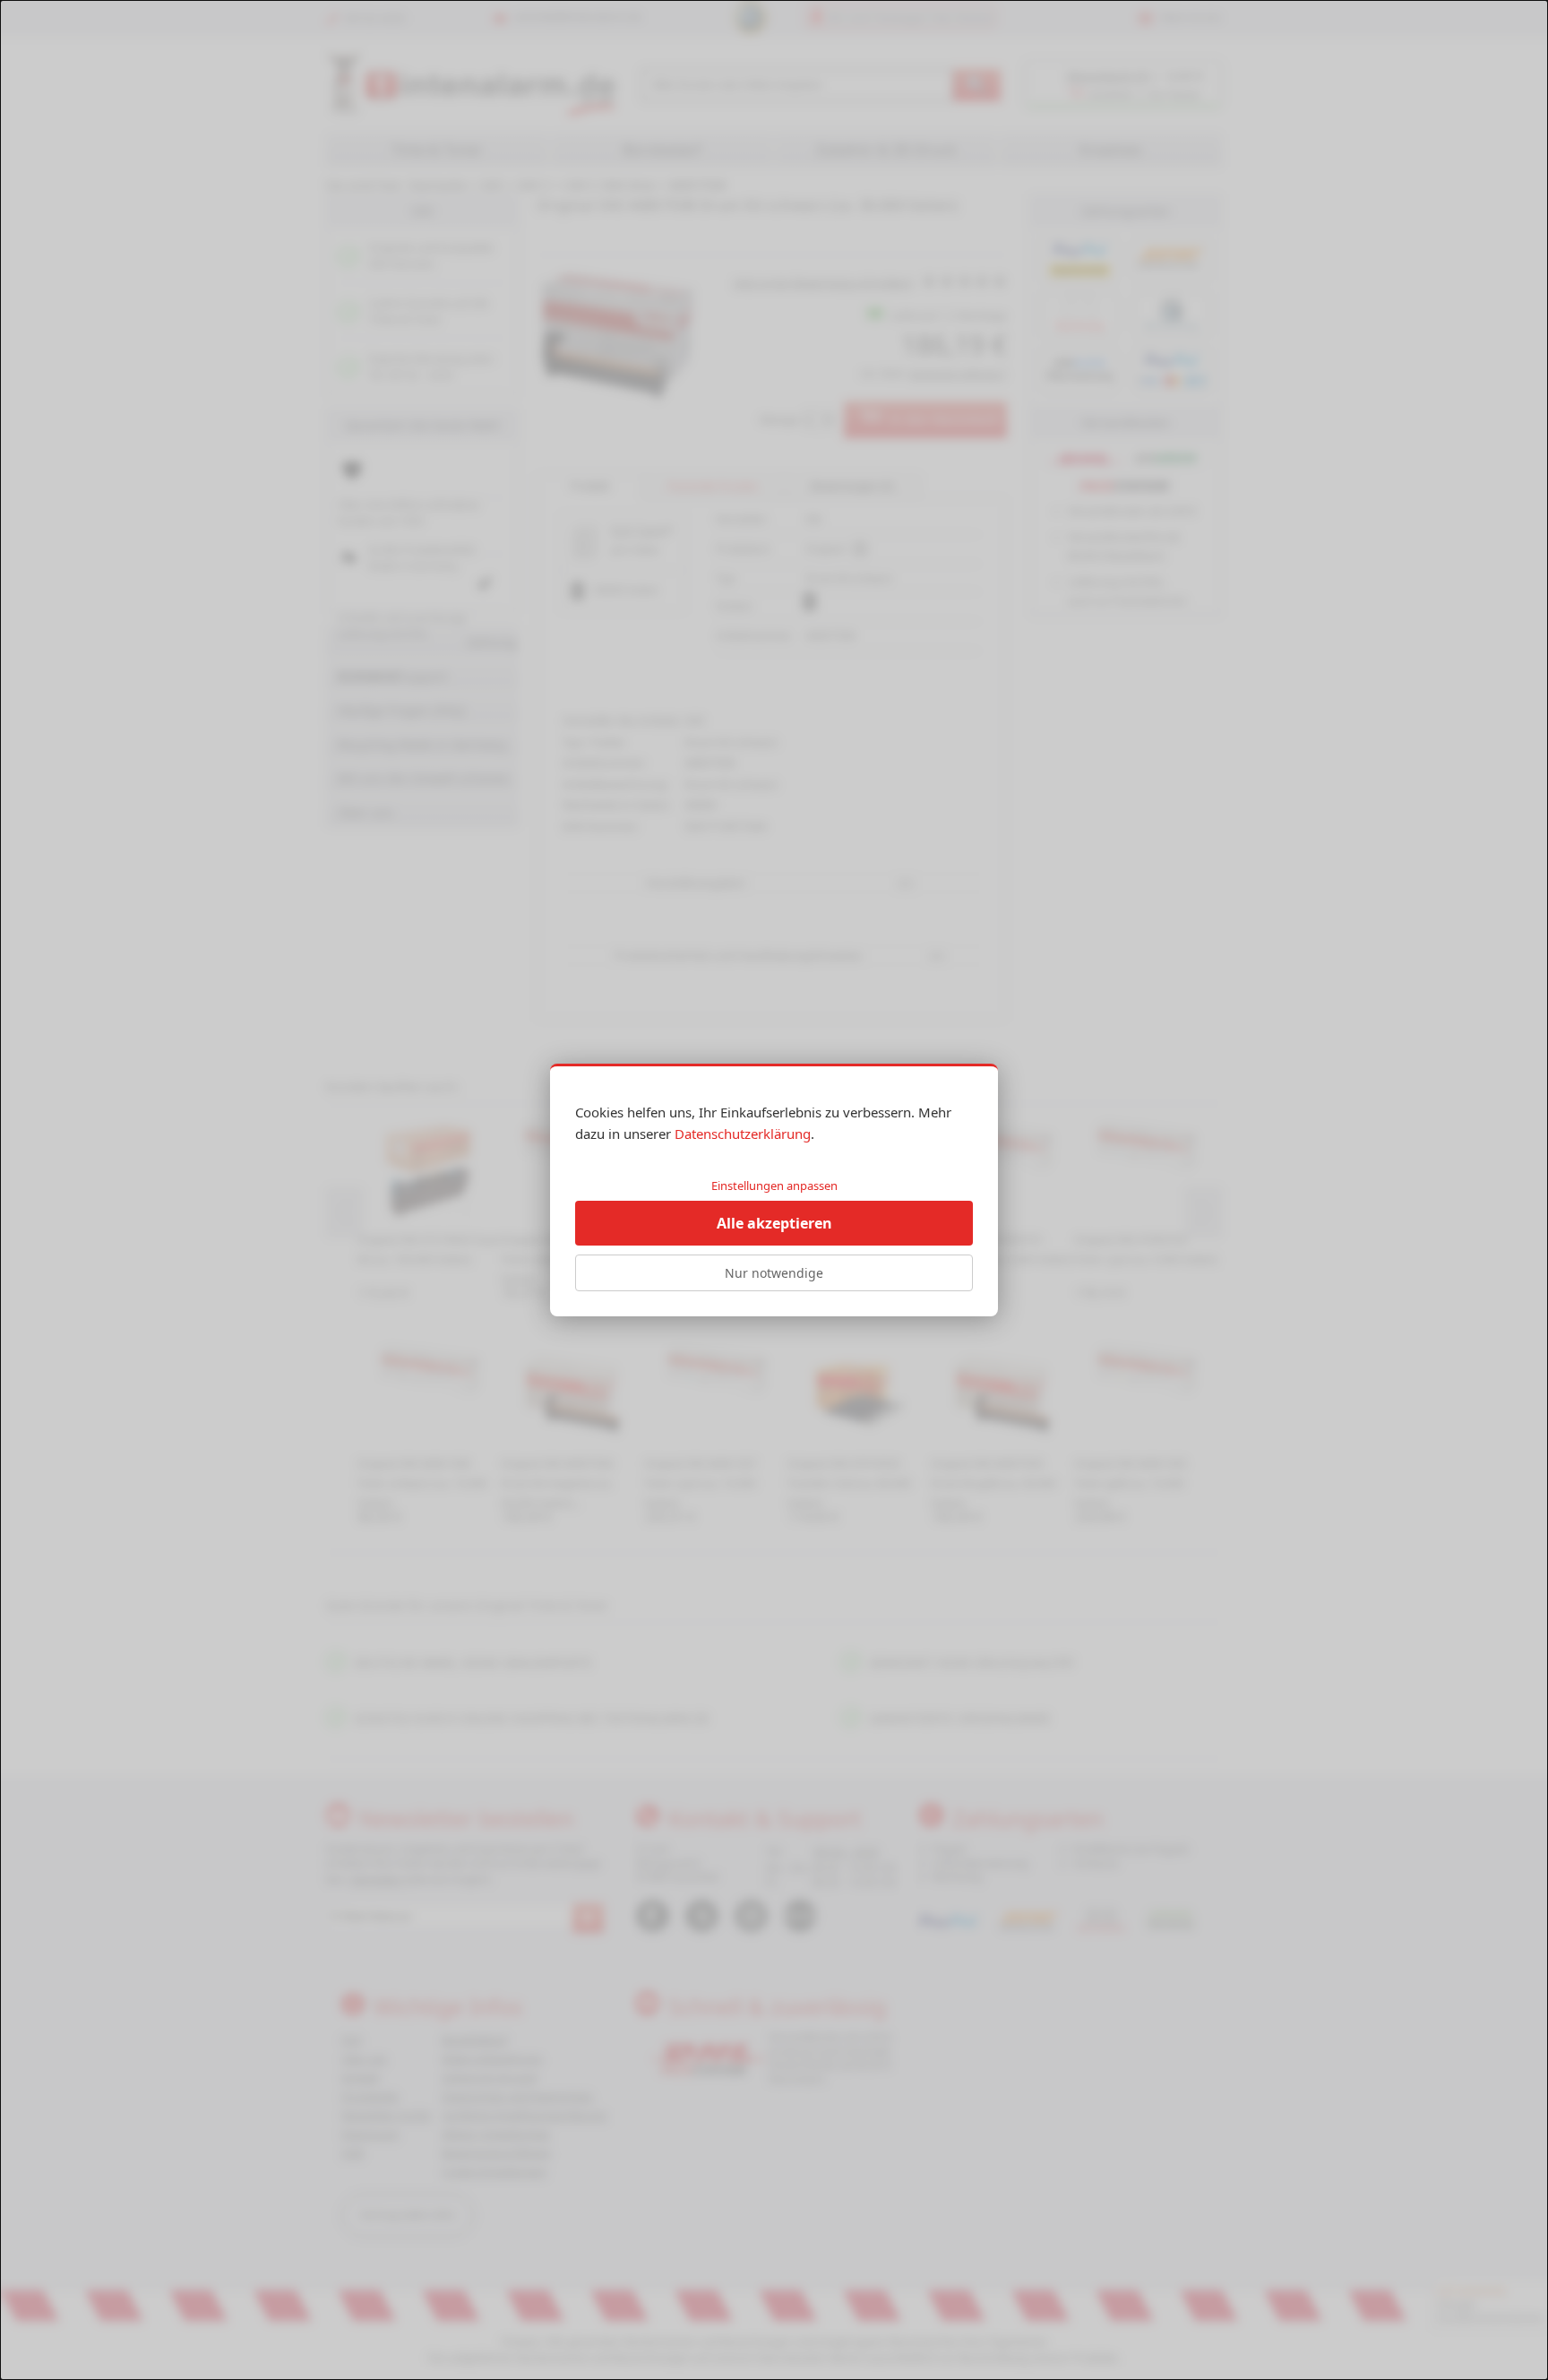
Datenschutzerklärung (743, 1134)
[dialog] (774, 1190)
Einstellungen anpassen (774, 1186)
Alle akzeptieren (774, 1223)
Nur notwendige (774, 1273)
